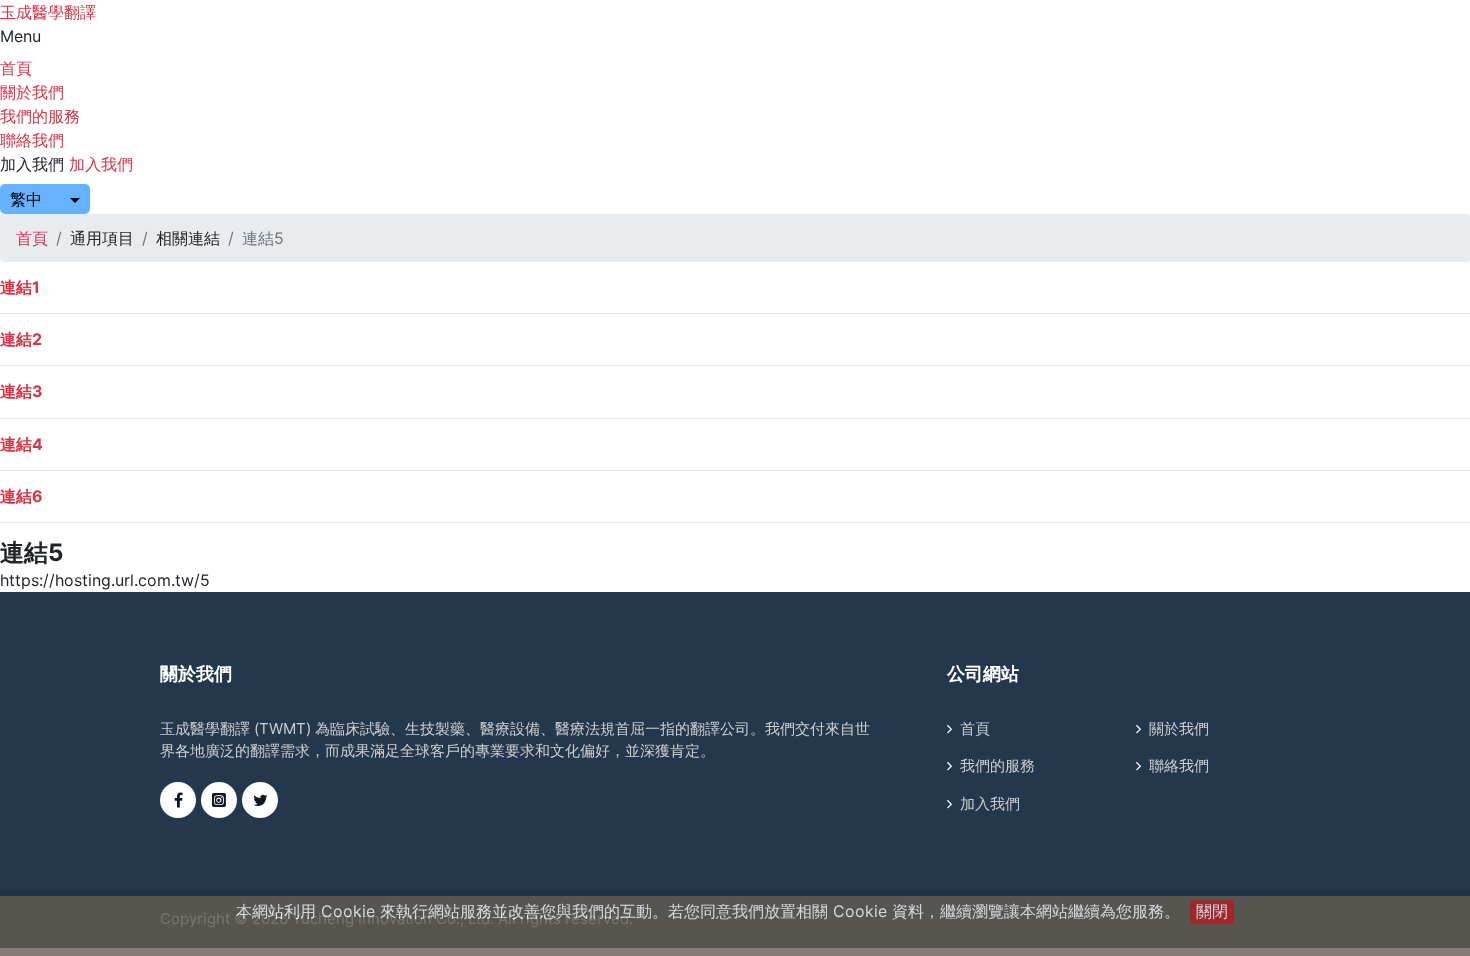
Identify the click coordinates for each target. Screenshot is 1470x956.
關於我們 (32, 92)
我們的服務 (40, 116)
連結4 (21, 444)
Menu (20, 36)
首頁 (16, 68)
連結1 (20, 287)
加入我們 (32, 164)
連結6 (21, 496)
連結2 (21, 339)
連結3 (21, 391)
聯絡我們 (32, 140)
